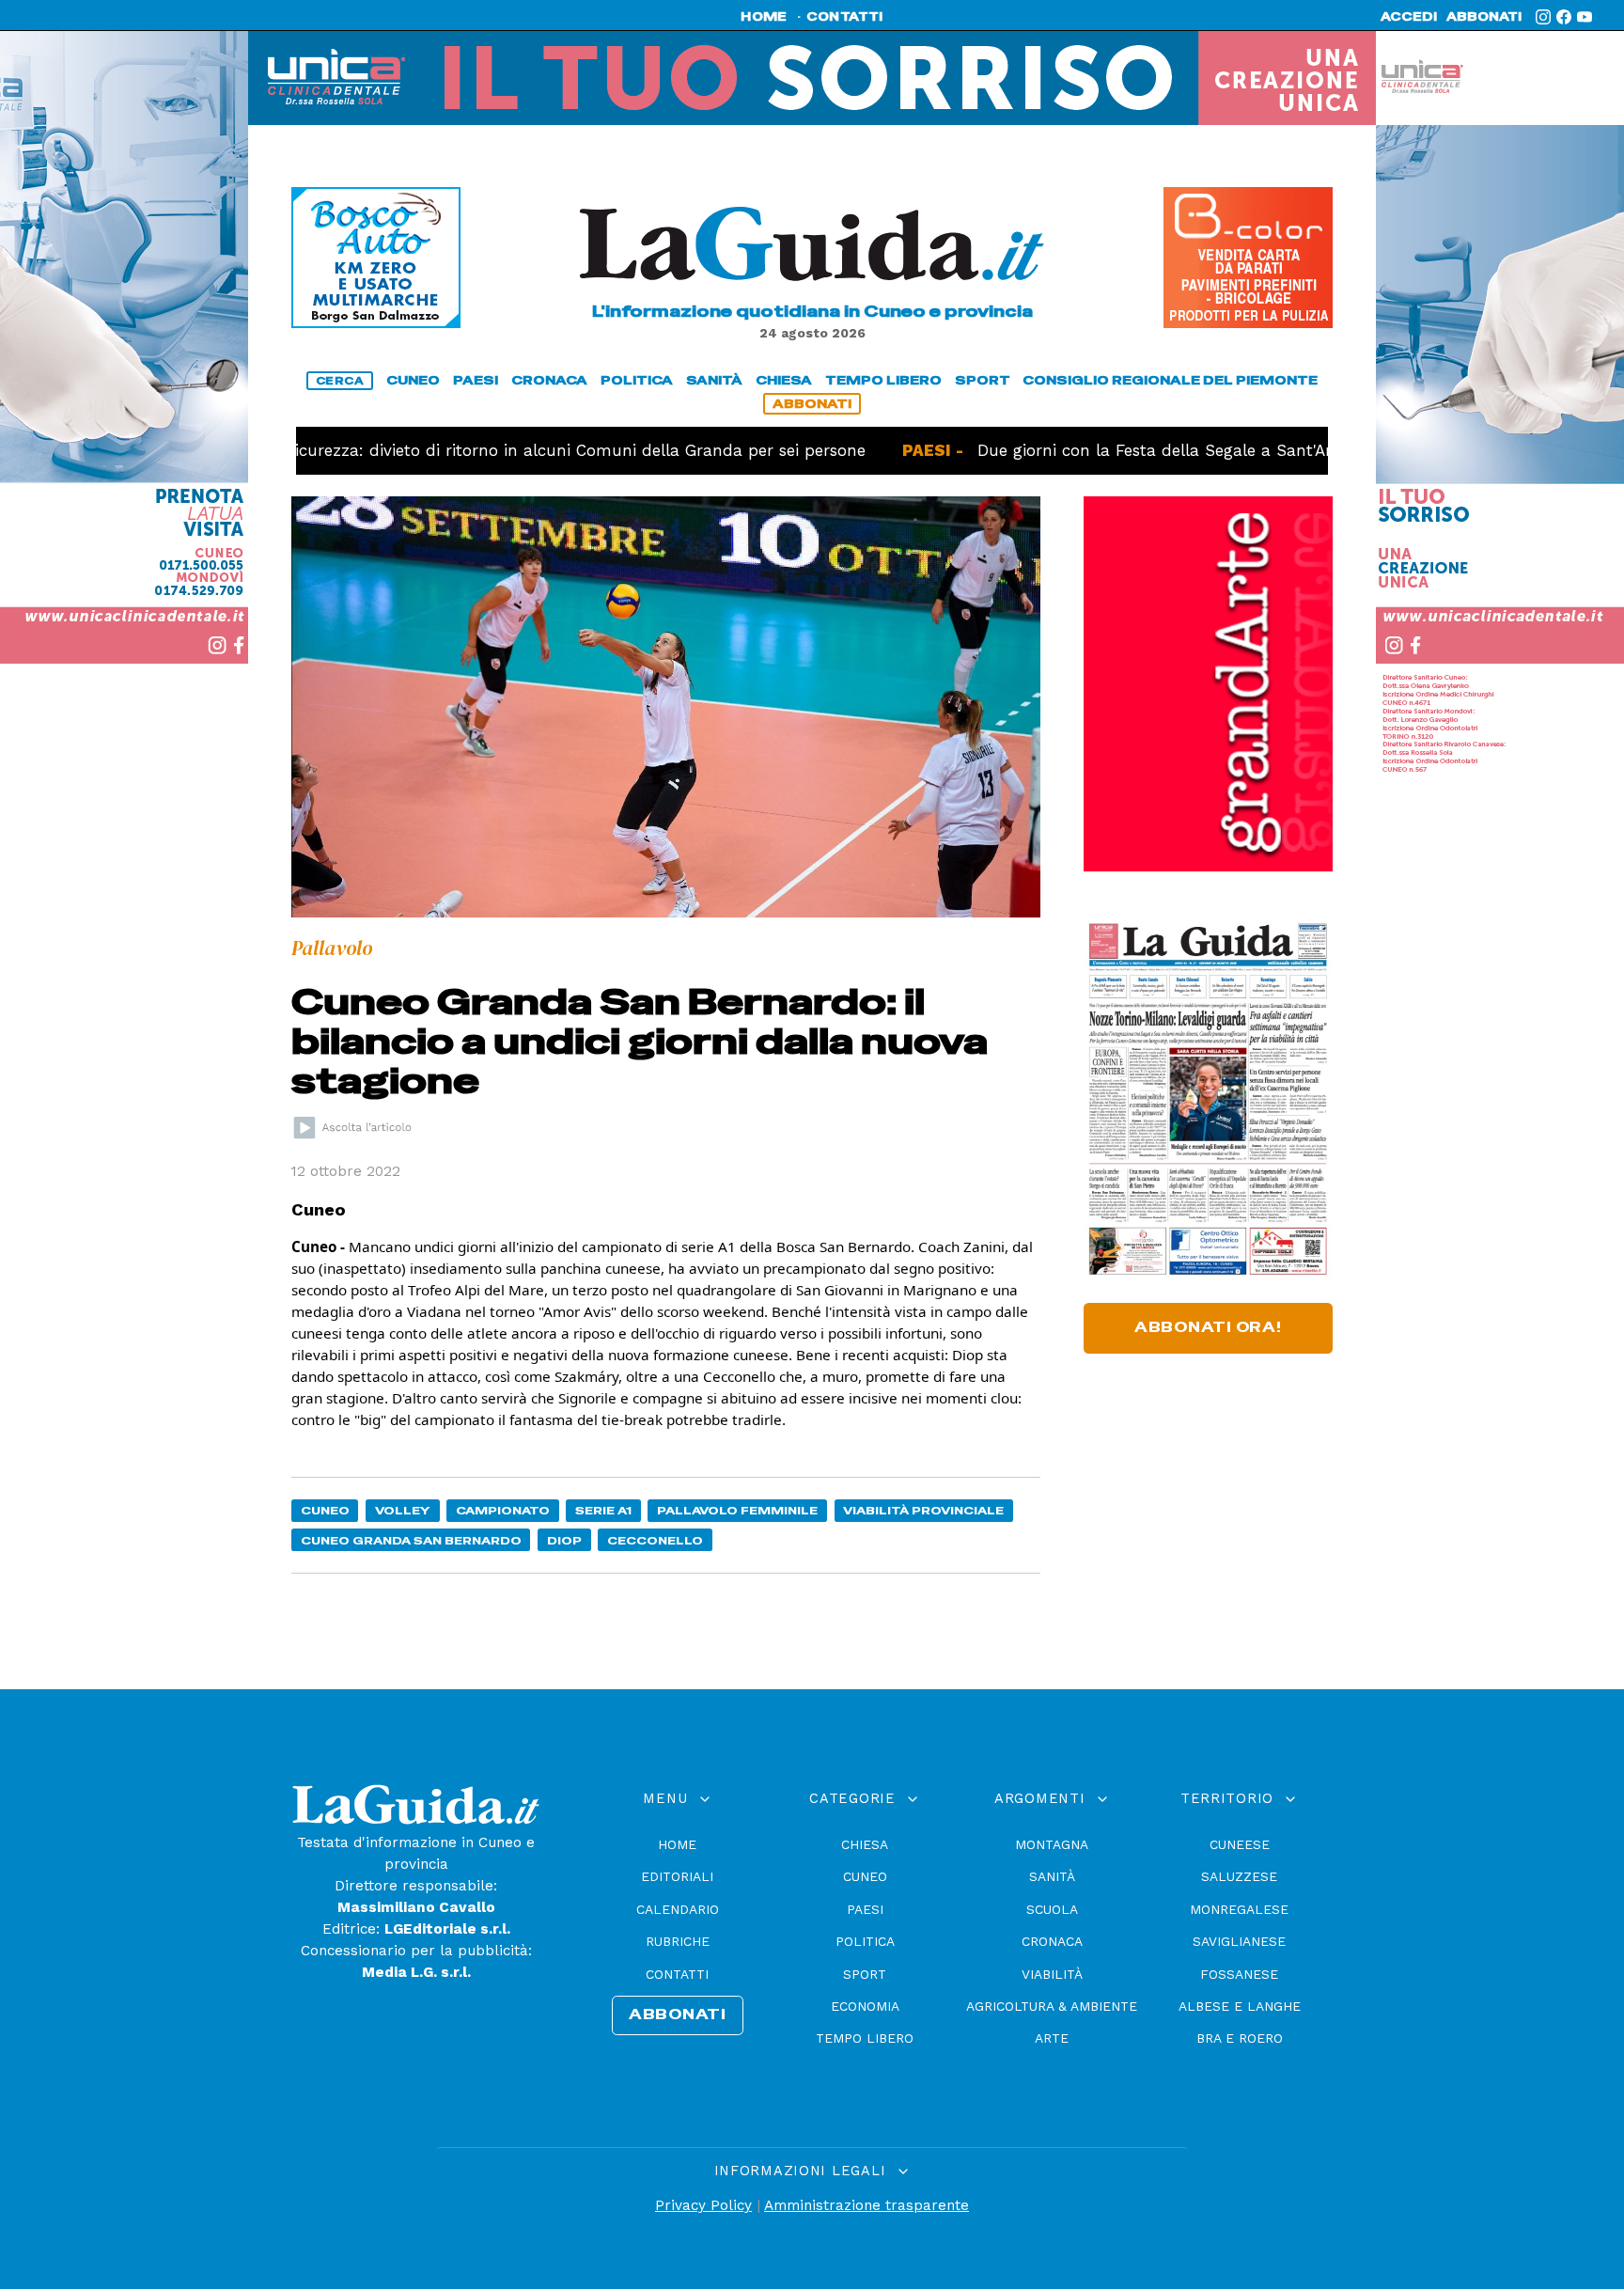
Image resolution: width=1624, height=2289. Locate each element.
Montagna (1052, 1844)
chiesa (784, 380)
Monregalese (1239, 1909)
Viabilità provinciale (923, 1510)
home (764, 17)
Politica (865, 1941)
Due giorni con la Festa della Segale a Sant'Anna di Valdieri (1140, 450)
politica (637, 380)
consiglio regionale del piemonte (1170, 380)
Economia (865, 2006)
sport (983, 380)
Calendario (678, 1909)
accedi (1409, 17)
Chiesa (865, 1844)
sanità (714, 380)
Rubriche (678, 1941)
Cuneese (1240, 1844)
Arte (1052, 2038)
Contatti (677, 1974)
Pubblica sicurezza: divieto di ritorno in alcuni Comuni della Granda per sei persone (458, 450)
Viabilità (1052, 1974)
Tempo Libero (865, 2038)
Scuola (1052, 1909)
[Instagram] (1543, 17)
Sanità (1052, 1876)
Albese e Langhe (1240, 2006)
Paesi (865, 1909)
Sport (865, 1974)
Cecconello (655, 1540)
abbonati (1484, 17)
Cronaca (1052, 1941)
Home (677, 1844)
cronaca (549, 380)
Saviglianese (1239, 1941)
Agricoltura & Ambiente (1052, 2006)
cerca (340, 381)
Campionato (503, 1510)
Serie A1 (603, 1510)
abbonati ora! (1208, 1327)
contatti (845, 17)
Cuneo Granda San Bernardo (411, 1540)
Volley (403, 1510)
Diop (564, 1540)
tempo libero (883, 380)
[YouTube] (1585, 17)
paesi (476, 380)
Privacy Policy (703, 2205)
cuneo (413, 380)
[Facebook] (1564, 17)
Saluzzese (1239, 1876)
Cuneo (325, 1510)
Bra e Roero (1240, 2038)
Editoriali (677, 1876)
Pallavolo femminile (737, 1510)
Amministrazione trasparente (867, 2205)
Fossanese (1239, 1974)
